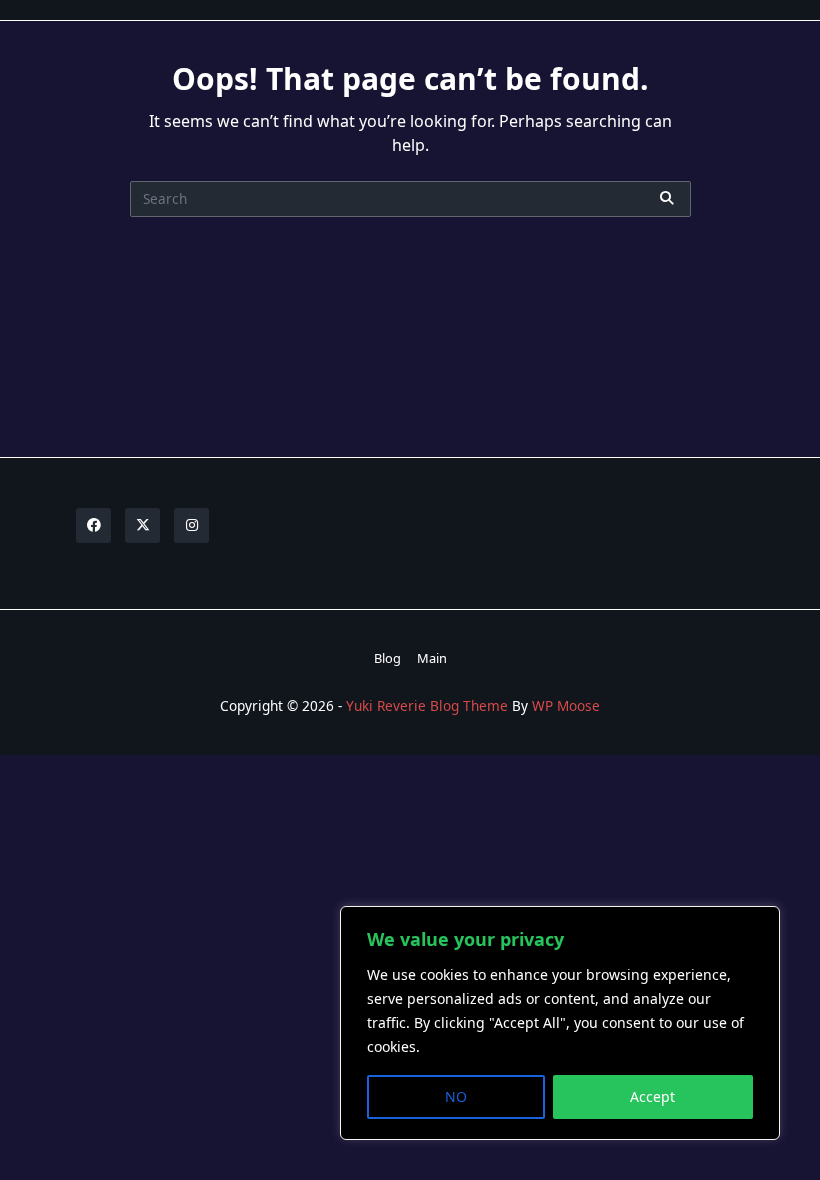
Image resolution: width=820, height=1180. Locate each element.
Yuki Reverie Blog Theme (427, 705)
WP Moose (566, 705)
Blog (387, 658)
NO (456, 1096)
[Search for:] (410, 199)
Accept (652, 1096)
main (432, 658)
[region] (560, 1023)
